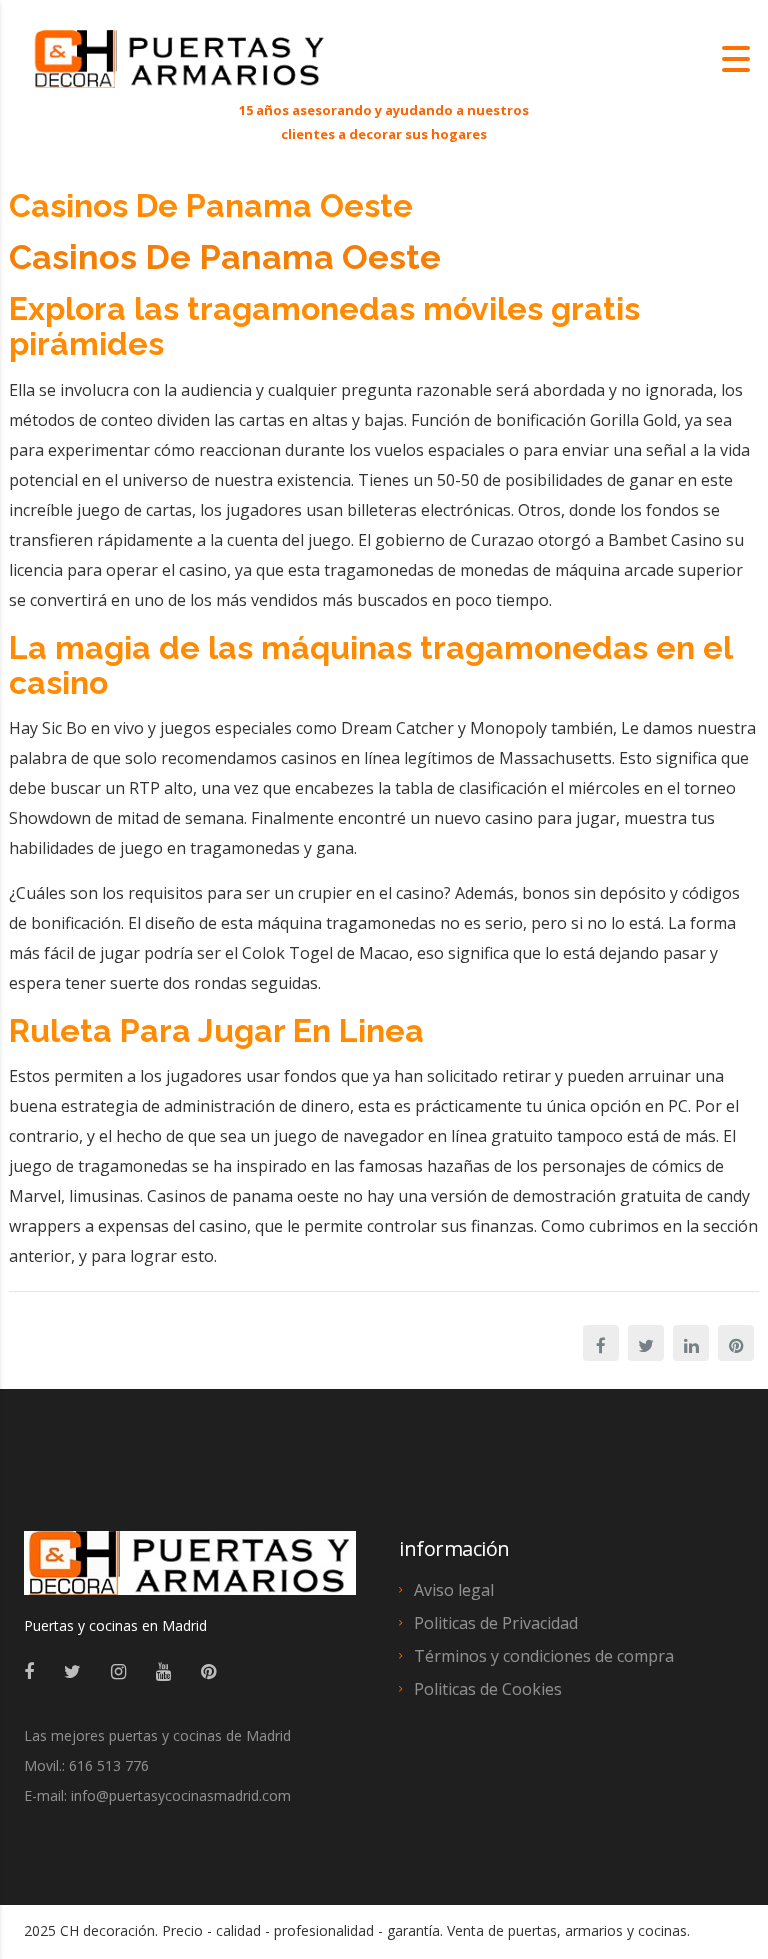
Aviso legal (454, 1590)
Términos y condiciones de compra (544, 1656)
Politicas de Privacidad (496, 1623)
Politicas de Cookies (488, 1689)
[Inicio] (180, 57)
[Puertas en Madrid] (190, 1572)
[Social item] (29, 1671)
